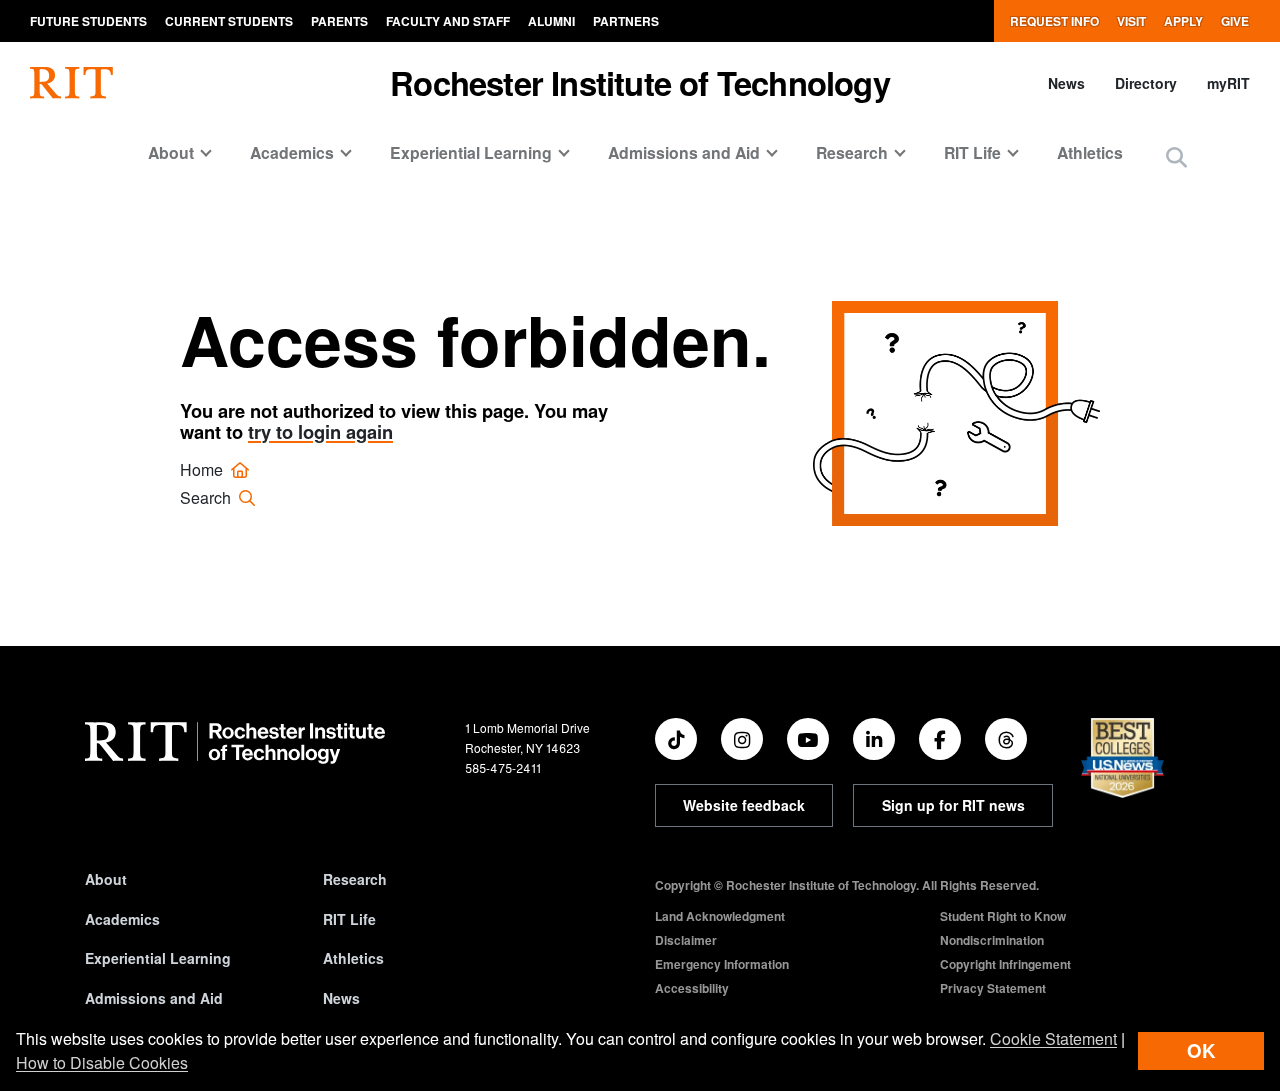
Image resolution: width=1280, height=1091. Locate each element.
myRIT (1228, 83)
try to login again (320, 431)
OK (1201, 1050)
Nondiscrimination (992, 940)
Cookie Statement (1053, 1038)
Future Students (88, 21)
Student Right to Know (1003, 916)
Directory (1146, 83)
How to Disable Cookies (102, 1062)
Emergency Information (722, 964)
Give (1235, 21)
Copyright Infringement (1005, 964)
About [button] (171, 152)
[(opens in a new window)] (676, 739)
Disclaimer (686, 940)
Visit (1131, 21)
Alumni (551, 21)
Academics (122, 919)
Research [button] (852, 152)
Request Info (1054, 21)
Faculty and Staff (448, 21)
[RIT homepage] (71, 83)
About (106, 879)
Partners (626, 21)
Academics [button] (292, 152)
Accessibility (692, 988)
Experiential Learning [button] (471, 152)
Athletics (1090, 152)
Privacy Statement (993, 988)
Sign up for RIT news (953, 805)
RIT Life (349, 919)
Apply (1183, 21)
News (1066, 83)
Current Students (229, 21)
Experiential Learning (158, 958)
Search (207, 497)
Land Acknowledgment (720, 916)
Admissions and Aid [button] (684, 152)
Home (203, 469)
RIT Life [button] (972, 152)
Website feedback (744, 805)
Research (355, 879)
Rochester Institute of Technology (640, 82)
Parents (339, 21)
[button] (1176, 158)
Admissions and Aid (154, 998)
